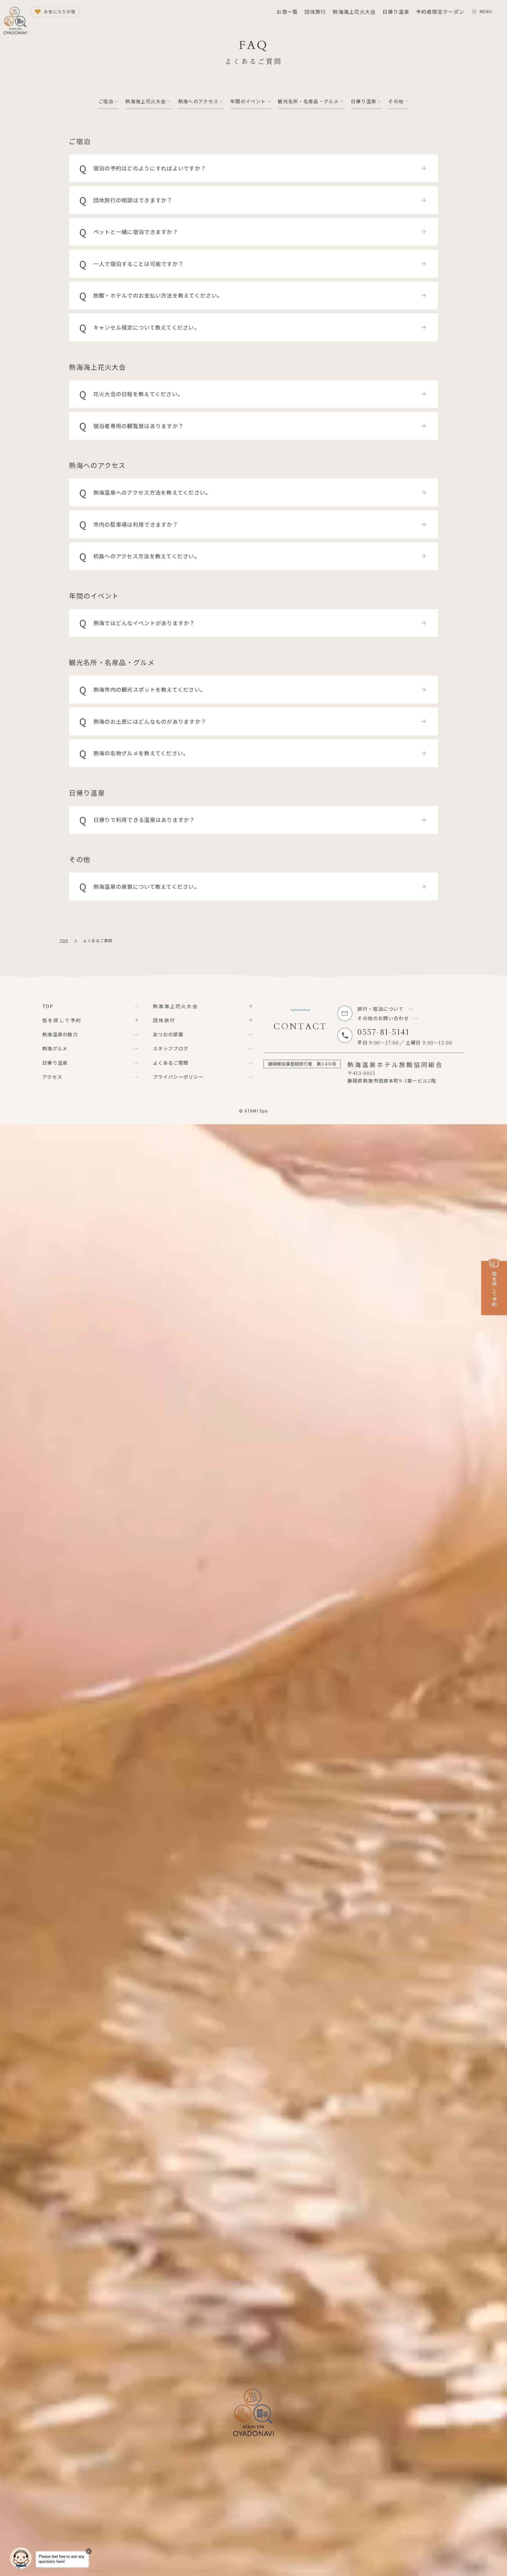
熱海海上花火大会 (354, 12)
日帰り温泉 (396, 12)
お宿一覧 (287, 12)
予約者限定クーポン (440, 12)
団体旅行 (315, 12)
